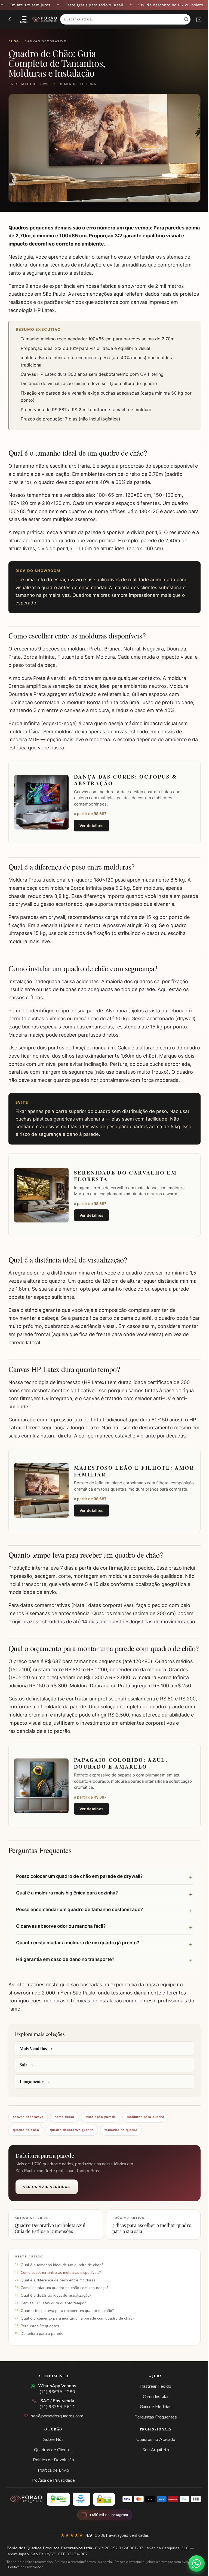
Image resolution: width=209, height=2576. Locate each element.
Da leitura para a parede (42, 2349)
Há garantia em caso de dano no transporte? (65, 1975)
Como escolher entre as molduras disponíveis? (61, 2288)
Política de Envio (52, 2486)
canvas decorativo (28, 2132)
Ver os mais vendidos (47, 2202)
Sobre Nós (52, 2455)
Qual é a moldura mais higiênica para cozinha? (67, 1908)
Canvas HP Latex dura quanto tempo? (53, 2318)
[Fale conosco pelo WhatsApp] (192, 2563)
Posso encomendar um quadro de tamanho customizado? (79, 1925)
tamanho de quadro (121, 2145)
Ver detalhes (92, 826)
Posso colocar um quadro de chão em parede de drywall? (79, 1891)
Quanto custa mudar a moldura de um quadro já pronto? (78, 1958)
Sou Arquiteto (153, 2465)
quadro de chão (26, 2145)
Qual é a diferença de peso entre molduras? (59, 2295)
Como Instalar (153, 2412)
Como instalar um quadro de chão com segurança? (64, 2303)
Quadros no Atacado (153, 2455)
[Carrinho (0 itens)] (199, 19)
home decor (64, 2132)
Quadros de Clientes (52, 2465)
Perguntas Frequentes (40, 2341)
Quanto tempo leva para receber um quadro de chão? (67, 2326)
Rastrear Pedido (153, 2402)
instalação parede (101, 2132)
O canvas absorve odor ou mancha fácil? (61, 1941)
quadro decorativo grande (72, 2145)
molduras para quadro (145, 2132)
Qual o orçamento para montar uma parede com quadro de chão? (77, 2334)
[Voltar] (10, 19)
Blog (14, 41)
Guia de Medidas (153, 2422)
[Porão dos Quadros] (44, 19)
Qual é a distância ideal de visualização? (56, 2311)
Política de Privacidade (52, 2496)
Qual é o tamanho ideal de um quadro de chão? (62, 2280)
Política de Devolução (52, 2475)
